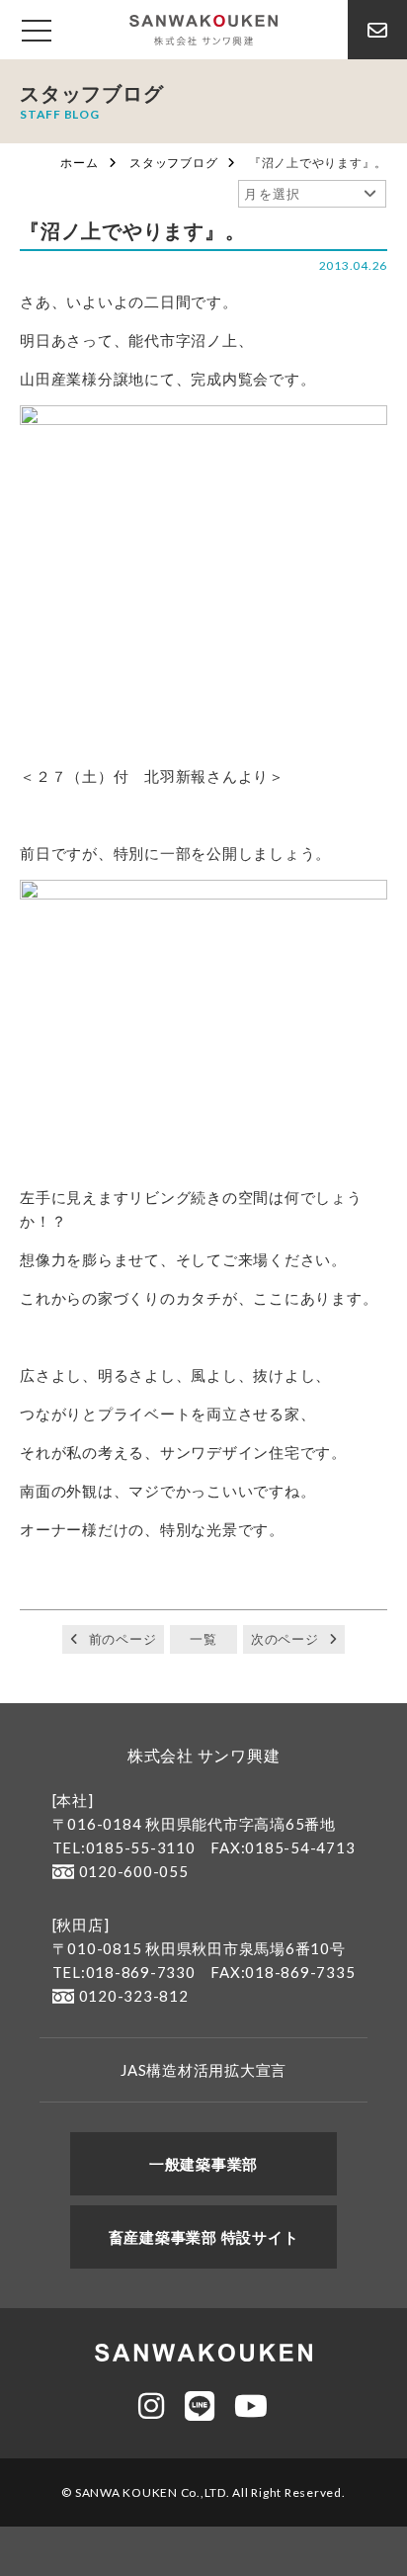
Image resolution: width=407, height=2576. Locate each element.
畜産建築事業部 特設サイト (204, 2237)
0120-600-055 (134, 1871)
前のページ (123, 1639)
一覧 (203, 1639)
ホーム (79, 163)
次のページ (285, 1639)
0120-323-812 (134, 1996)
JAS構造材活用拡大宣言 (203, 2070)
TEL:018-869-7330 (124, 1972)
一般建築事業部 (203, 2164)
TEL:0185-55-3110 (124, 1847)
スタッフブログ (173, 163)
